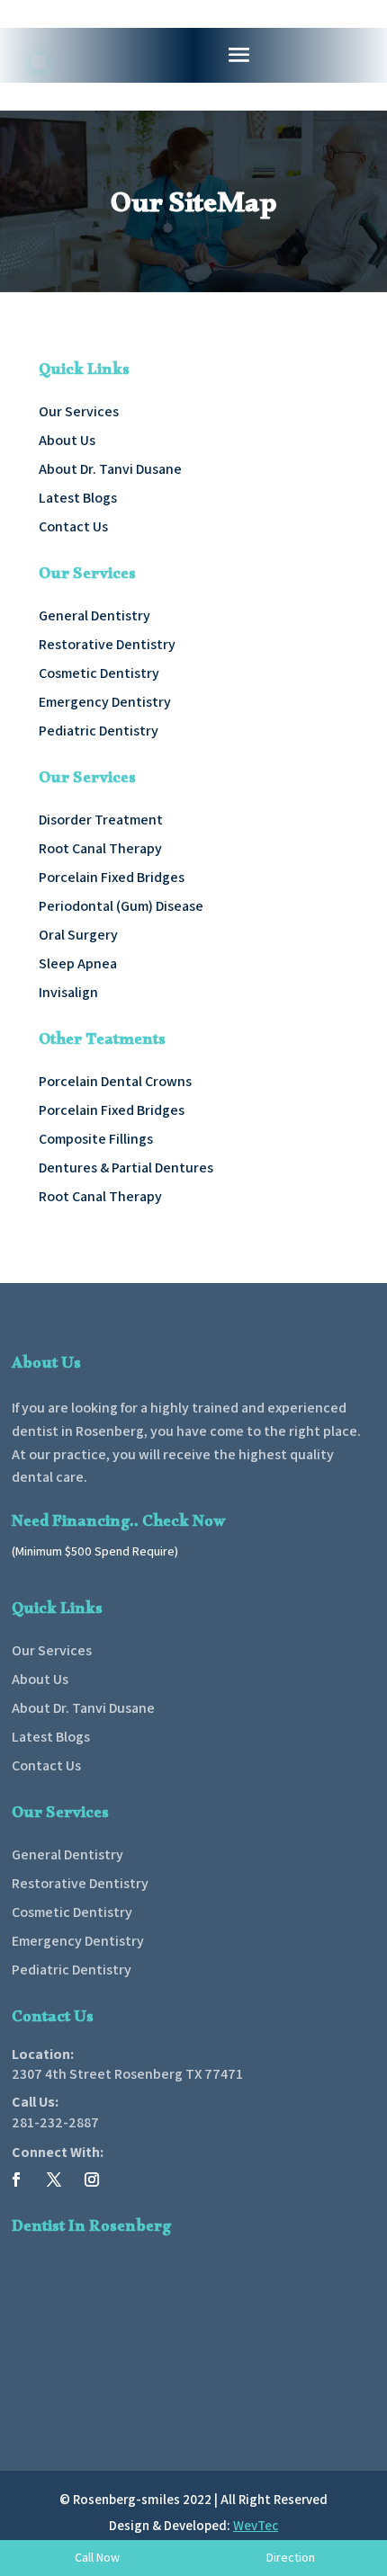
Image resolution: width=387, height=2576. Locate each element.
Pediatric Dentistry (99, 731)
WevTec (256, 2525)
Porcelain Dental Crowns (115, 1081)
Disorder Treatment (101, 820)
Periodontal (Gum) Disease (121, 906)
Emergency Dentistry (105, 702)
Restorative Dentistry (107, 644)
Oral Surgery (78, 935)
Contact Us (73, 526)
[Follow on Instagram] (92, 2179)
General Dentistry (94, 615)
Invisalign (68, 992)
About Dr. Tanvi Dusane (110, 469)
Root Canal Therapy (100, 848)
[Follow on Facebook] (16, 2179)
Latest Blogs (78, 498)
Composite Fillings (96, 1139)
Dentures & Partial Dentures (126, 1168)
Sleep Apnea (78, 963)
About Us (67, 440)
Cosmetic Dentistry (99, 673)
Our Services (79, 411)
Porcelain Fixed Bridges (112, 877)
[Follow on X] (54, 2179)
